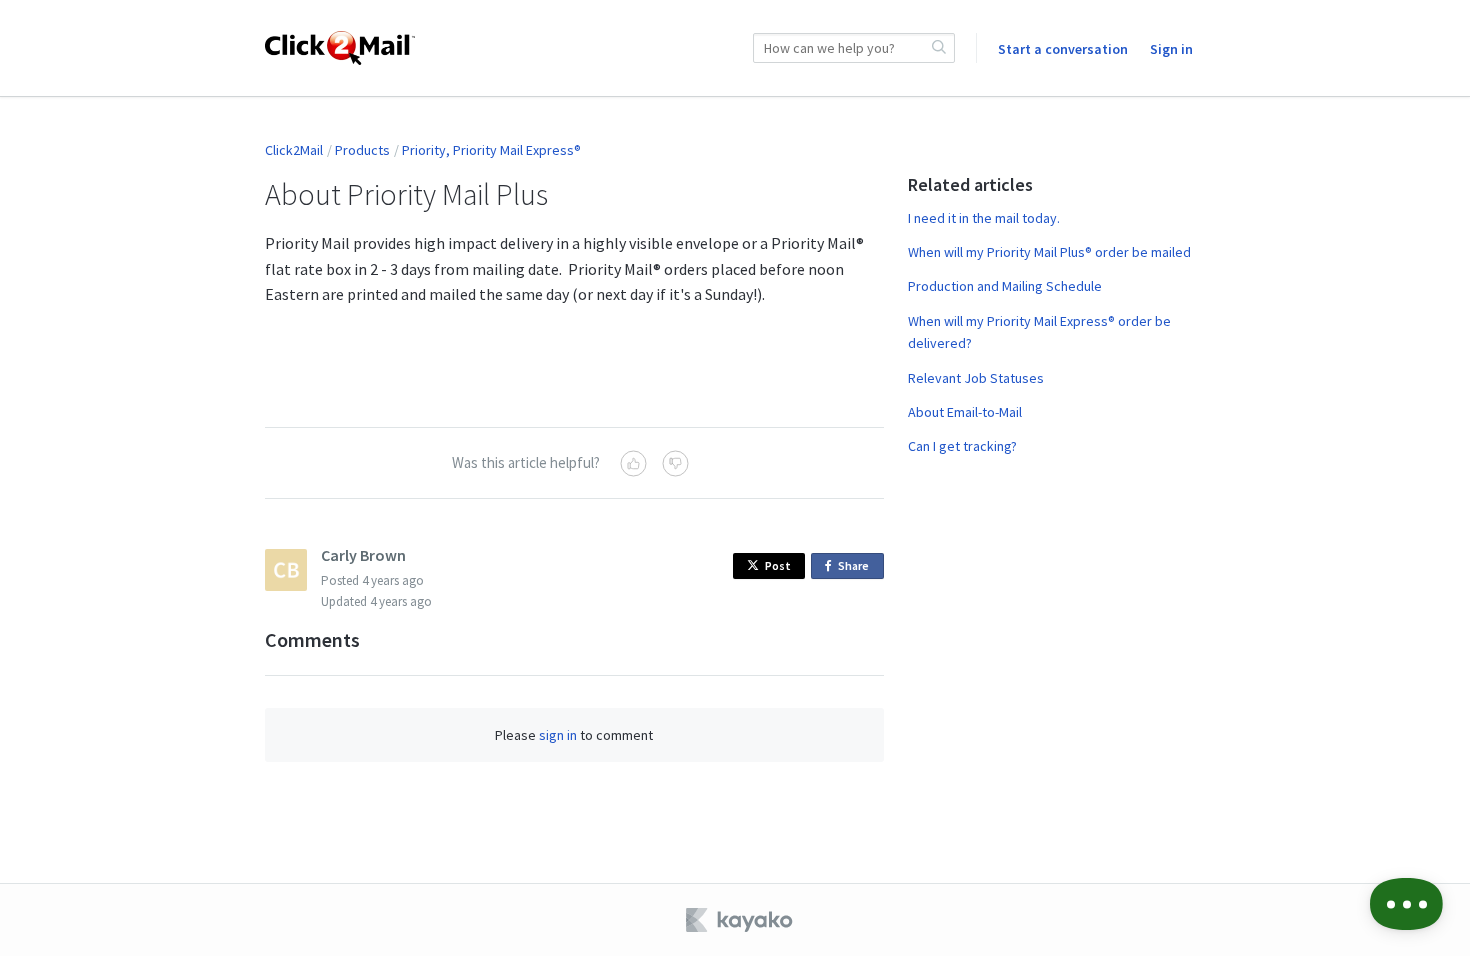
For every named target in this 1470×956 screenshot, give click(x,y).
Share (857, 568)
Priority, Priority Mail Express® (491, 150)
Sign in (1171, 49)
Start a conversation (1063, 49)
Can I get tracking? (962, 446)
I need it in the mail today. (984, 218)
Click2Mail (294, 150)
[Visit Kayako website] (741, 920)
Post (778, 565)
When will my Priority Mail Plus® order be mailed (1049, 252)
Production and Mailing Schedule (1005, 286)
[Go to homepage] (340, 48)
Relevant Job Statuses (976, 378)
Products (362, 150)
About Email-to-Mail (965, 412)
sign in (558, 735)
